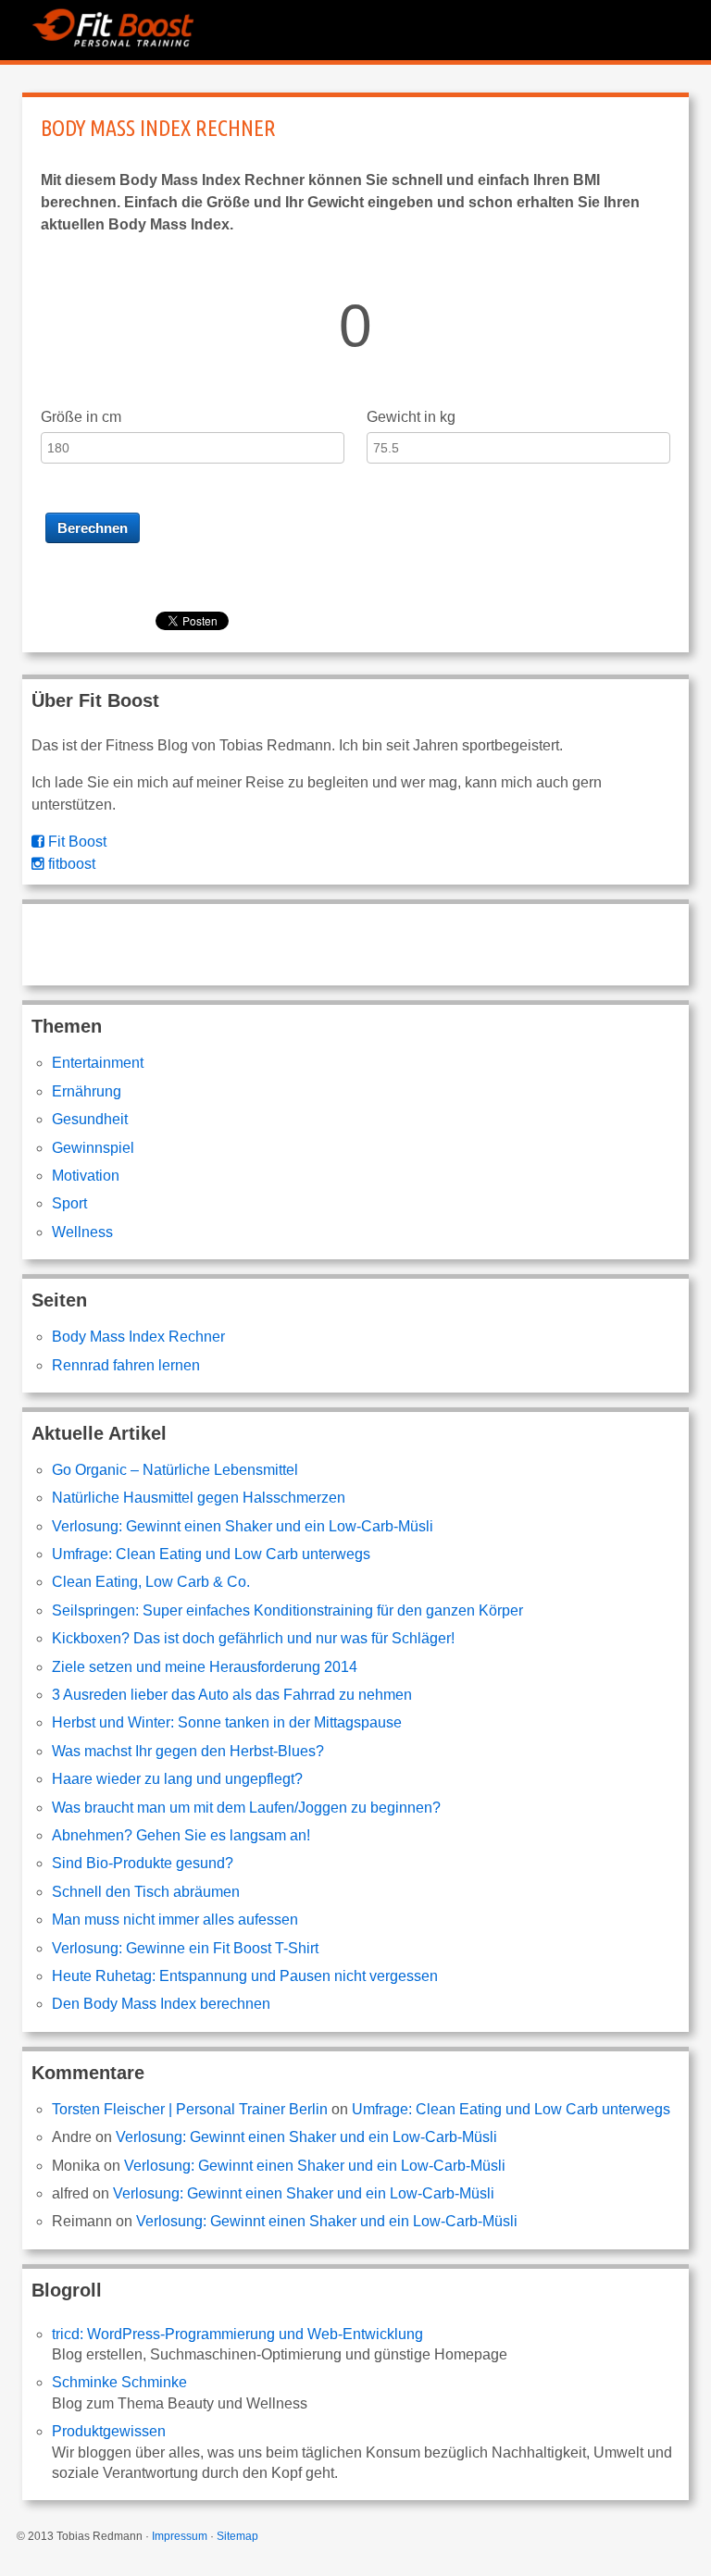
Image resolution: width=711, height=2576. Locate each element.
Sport (69, 1203)
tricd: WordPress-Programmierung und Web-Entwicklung (237, 2334)
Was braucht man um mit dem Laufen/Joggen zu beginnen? (246, 1808)
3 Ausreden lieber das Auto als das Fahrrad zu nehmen (232, 1695)
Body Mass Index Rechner (158, 128)
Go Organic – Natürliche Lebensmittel (175, 1470)
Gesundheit (90, 1119)
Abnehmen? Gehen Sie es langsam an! (181, 1835)
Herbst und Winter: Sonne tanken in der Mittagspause (227, 1722)
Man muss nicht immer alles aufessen (175, 1920)
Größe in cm (81, 417)
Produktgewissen (109, 2431)
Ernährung (87, 1091)
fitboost (70, 864)
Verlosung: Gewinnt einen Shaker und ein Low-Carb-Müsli (243, 1526)
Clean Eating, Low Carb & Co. (151, 1582)
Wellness (82, 1232)
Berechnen (93, 528)
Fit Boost (75, 842)
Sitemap (237, 2536)
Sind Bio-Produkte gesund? (143, 1863)
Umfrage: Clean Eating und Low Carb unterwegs (211, 1554)
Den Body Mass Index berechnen (161, 2004)
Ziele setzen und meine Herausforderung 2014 (205, 1667)
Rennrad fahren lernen (126, 1365)
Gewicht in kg (411, 417)
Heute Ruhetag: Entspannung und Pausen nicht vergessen (245, 1976)
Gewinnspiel (93, 1148)
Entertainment (98, 1063)
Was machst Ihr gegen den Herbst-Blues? (188, 1751)
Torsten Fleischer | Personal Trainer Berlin (190, 2109)
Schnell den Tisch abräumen (146, 1892)
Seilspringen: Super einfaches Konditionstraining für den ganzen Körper (287, 1610)
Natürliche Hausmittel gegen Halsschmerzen (199, 1498)
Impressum (180, 2536)
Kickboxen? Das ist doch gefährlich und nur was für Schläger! (253, 1638)
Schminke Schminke (119, 2382)
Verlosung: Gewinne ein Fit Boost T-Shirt (185, 1948)
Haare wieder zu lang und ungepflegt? (177, 1779)
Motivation (86, 1176)
